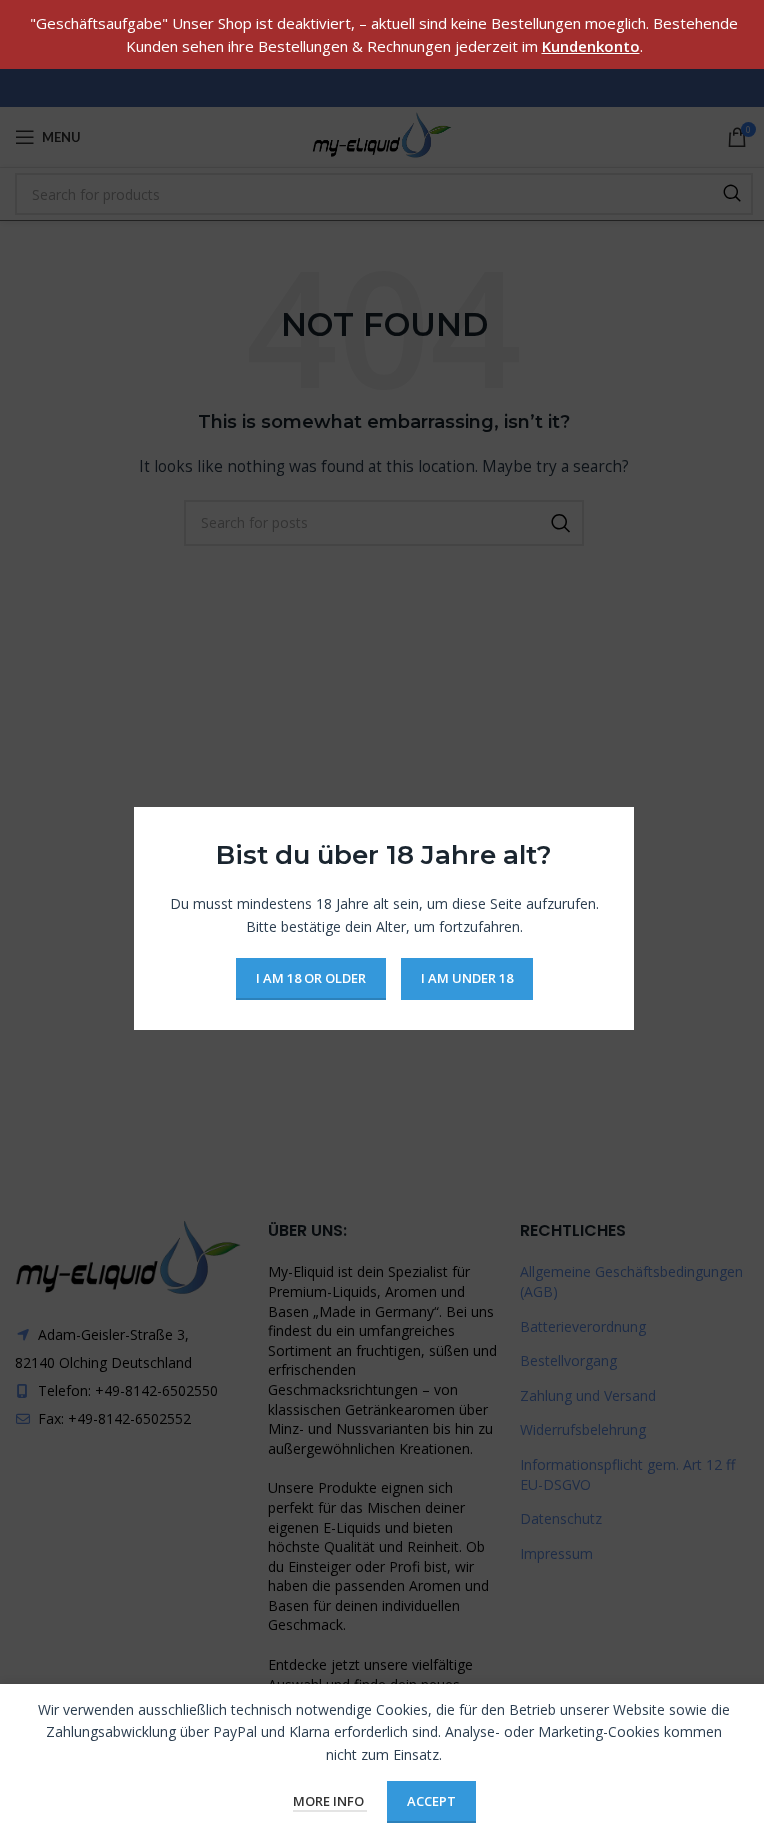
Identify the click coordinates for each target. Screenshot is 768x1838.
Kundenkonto (591, 46)
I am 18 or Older (311, 979)
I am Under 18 (467, 979)
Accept (431, 1801)
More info (330, 1801)
